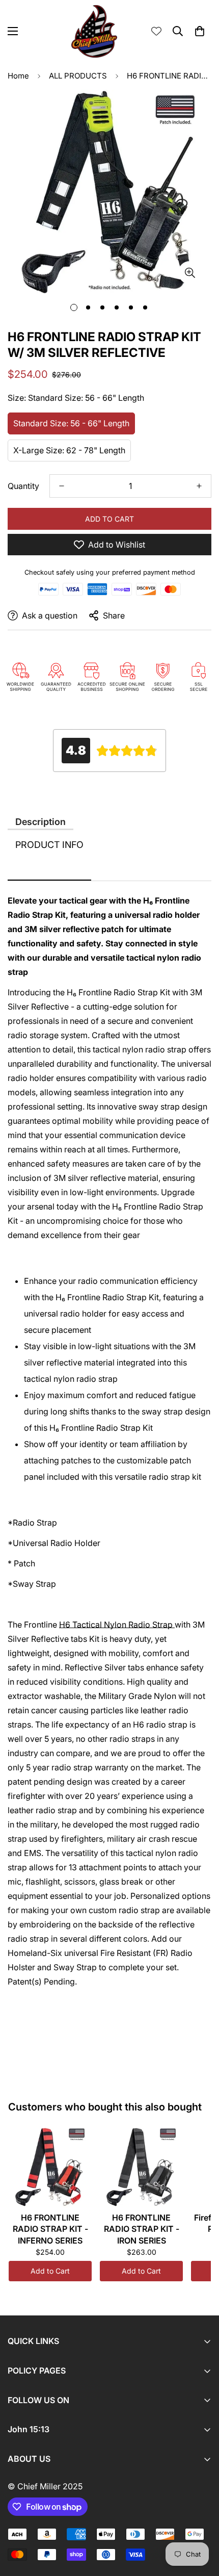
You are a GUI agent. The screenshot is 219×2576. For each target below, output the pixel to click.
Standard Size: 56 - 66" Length (71, 423)
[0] (200, 31)
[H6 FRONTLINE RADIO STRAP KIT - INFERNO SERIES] (50, 2167)
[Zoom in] (190, 273)
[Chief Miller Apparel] (94, 31)
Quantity (23, 486)
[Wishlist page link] (156, 31)
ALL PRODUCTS (78, 76)
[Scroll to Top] (201, 2522)
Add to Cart (50, 2271)
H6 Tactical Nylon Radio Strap (117, 1625)
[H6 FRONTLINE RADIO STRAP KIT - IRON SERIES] (141, 2167)
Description (40, 822)
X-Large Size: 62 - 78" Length (69, 450)
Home (18, 76)
